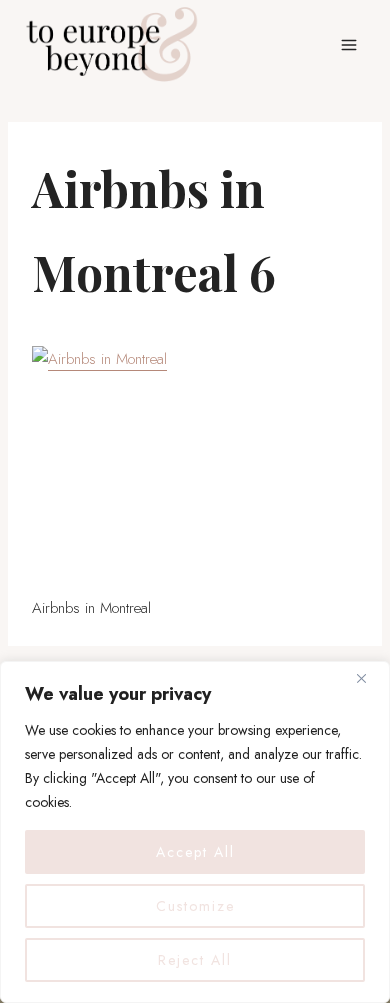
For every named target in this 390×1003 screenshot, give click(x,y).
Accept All (195, 852)
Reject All (195, 960)
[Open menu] (348, 44)
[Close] (369, 678)
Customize (195, 906)
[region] (195, 832)
